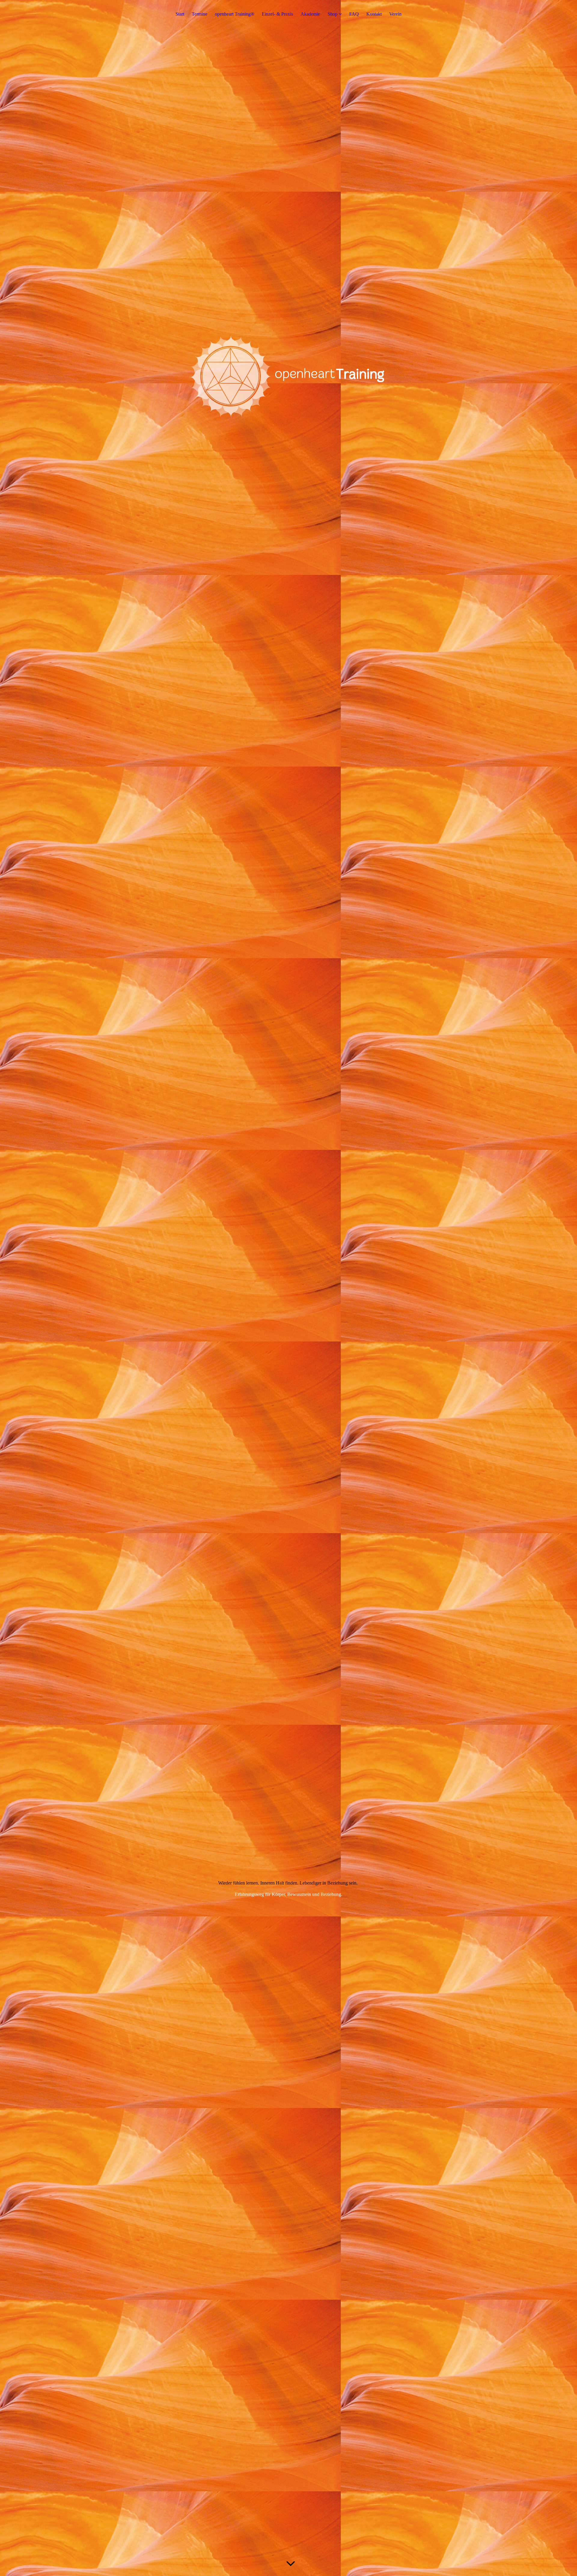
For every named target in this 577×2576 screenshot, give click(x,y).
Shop (333, 14)
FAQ (354, 14)
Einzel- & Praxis (277, 14)
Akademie (310, 14)
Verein (395, 14)
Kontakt (374, 14)
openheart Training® (235, 14)
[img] (288, 406)
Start (180, 14)
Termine (200, 14)
